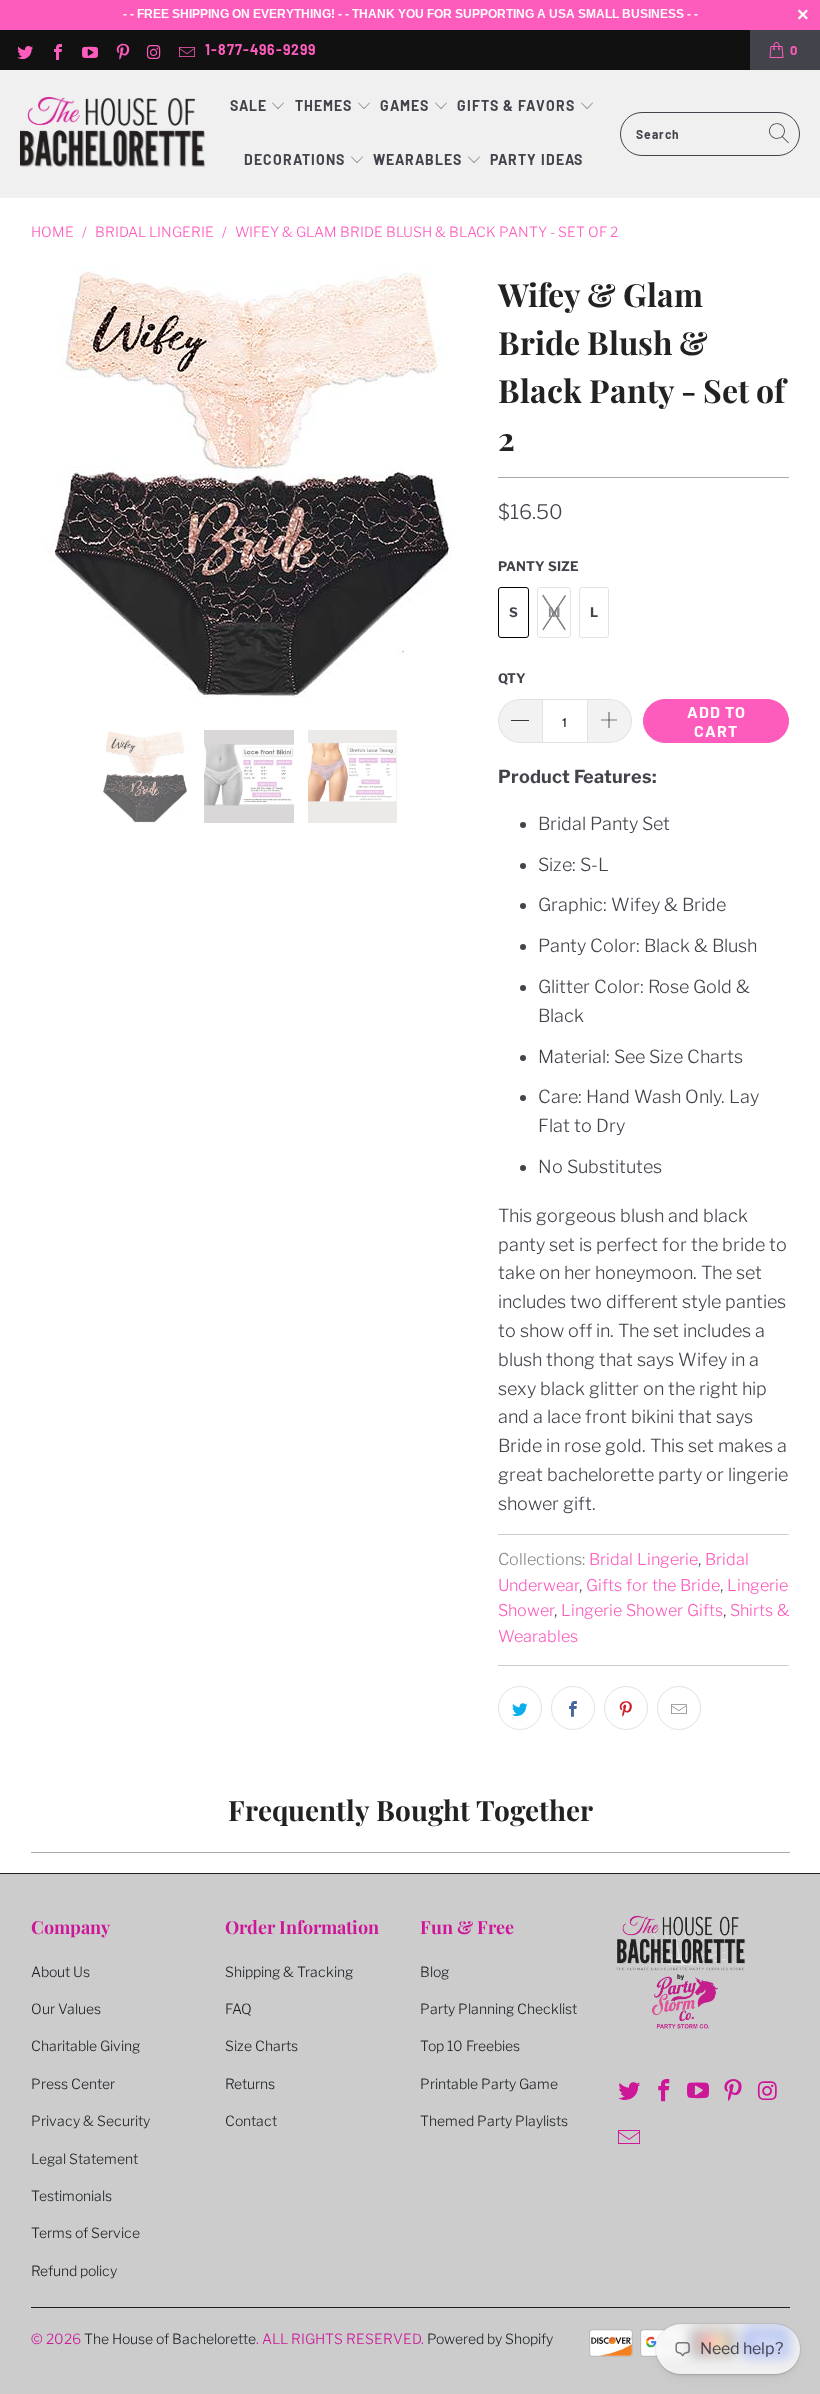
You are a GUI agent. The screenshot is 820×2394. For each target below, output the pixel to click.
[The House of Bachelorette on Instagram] (154, 50)
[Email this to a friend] (679, 1708)
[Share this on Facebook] (573, 1708)
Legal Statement (84, 2158)
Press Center (73, 2083)
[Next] (459, 483)
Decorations (296, 159)
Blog (434, 1971)
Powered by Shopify (490, 2338)
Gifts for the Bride (653, 1585)
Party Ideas (536, 159)
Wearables (417, 159)
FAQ (238, 2008)
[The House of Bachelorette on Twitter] (24, 50)
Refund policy (74, 2270)
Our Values (66, 2008)
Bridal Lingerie (643, 1559)
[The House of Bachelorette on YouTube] (89, 50)
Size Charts (261, 2045)
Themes (325, 105)
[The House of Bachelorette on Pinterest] (121, 50)
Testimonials (71, 2195)
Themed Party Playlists (494, 2120)
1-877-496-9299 (260, 49)
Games (406, 105)
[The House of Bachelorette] (112, 133)
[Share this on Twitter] (520, 1708)
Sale (250, 105)
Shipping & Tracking (289, 1971)
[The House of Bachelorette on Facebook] (56, 50)
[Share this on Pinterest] (626, 1708)
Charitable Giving (85, 2045)
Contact (251, 2120)
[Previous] (50, 483)
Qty (512, 678)
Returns (250, 2083)
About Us (60, 1971)
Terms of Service (85, 2232)
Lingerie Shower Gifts (642, 1610)
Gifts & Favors (516, 105)
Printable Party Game (489, 2083)
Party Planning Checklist (498, 2008)
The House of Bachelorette (170, 2338)
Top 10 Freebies (470, 2045)
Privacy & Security (90, 2120)
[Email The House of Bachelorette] (186, 50)
